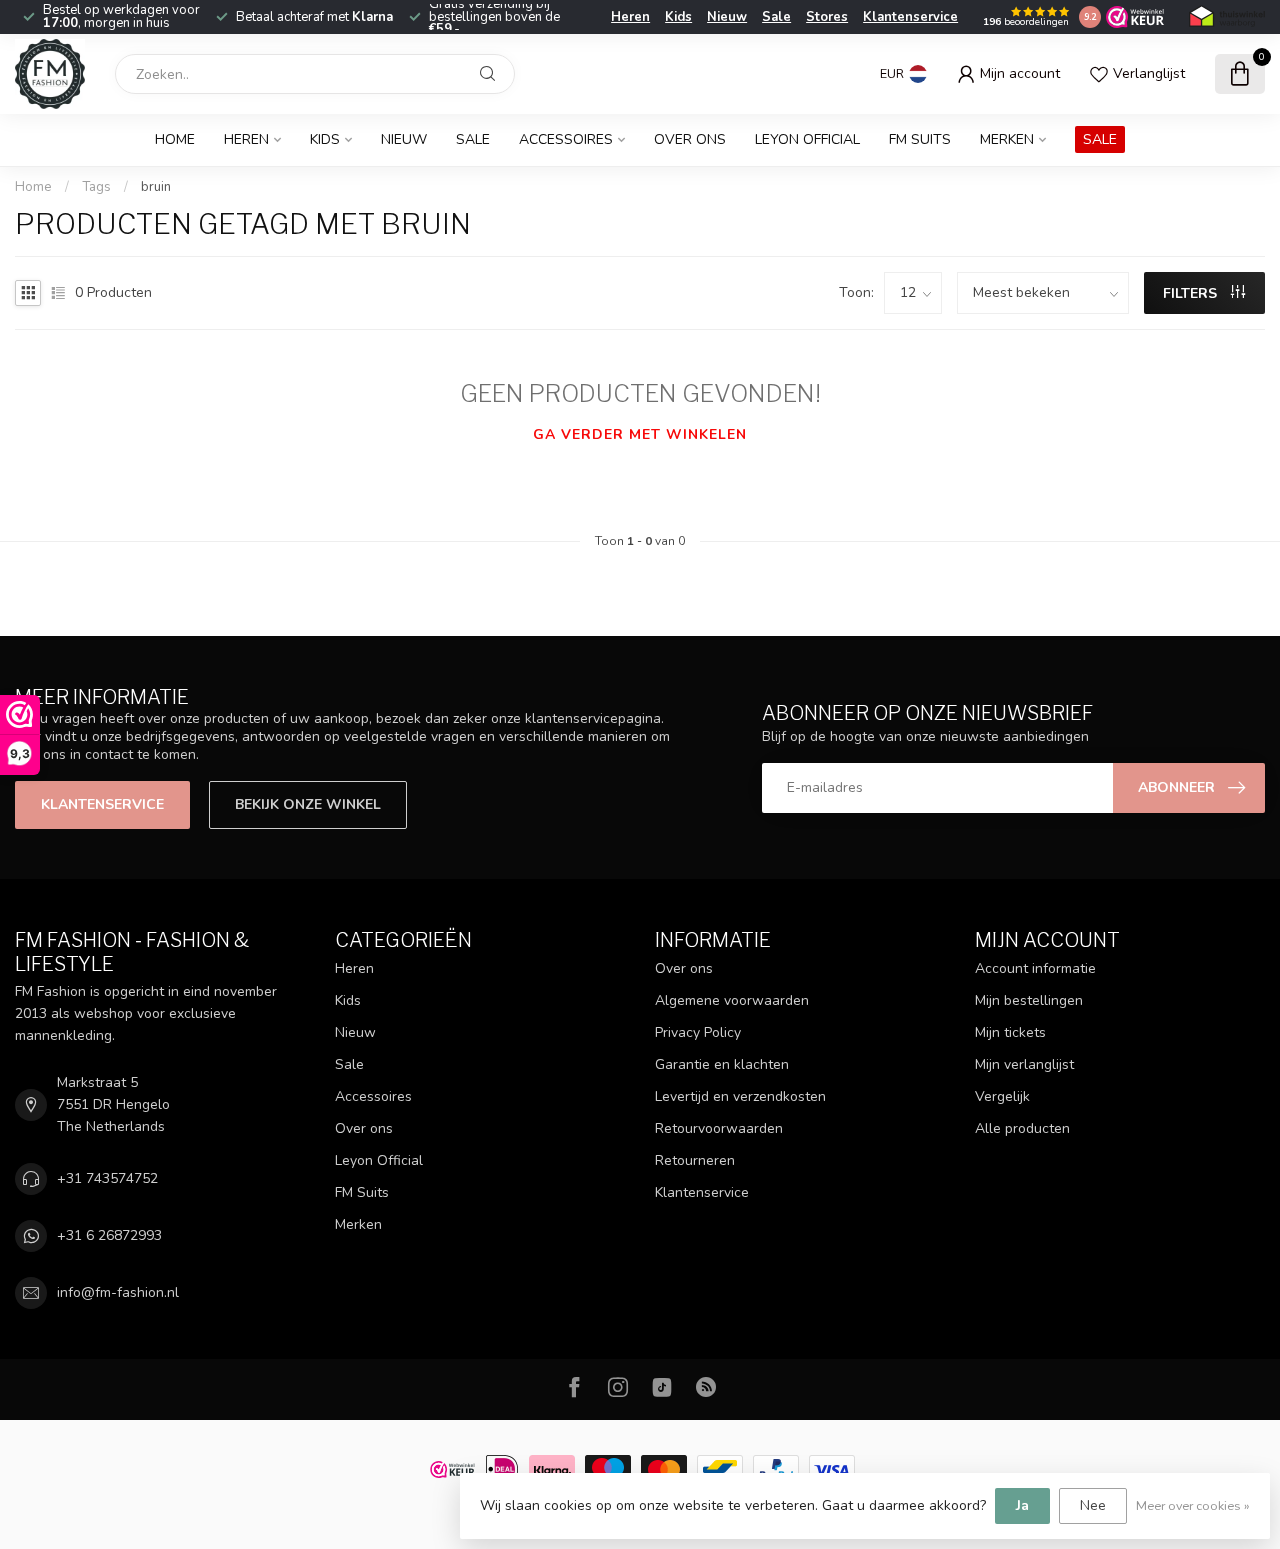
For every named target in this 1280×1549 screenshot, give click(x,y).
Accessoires (566, 139)
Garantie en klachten (722, 1064)
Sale (776, 17)
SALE (1100, 139)
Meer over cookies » (1193, 1505)
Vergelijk (1002, 1096)
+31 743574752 (107, 1178)
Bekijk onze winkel (308, 804)
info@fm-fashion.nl (118, 1292)
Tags (96, 187)
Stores (827, 17)
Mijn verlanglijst (1024, 1064)
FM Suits (920, 139)
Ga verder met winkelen (640, 434)
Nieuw (727, 17)
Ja (1022, 1505)
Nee (1093, 1505)
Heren (630, 17)
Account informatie (1035, 968)
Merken (1007, 139)
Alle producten (1022, 1128)
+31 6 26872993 (109, 1235)
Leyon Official (807, 139)
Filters (1192, 293)
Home (175, 139)
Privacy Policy (698, 1032)
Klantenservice (910, 17)
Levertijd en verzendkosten (740, 1096)
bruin (156, 187)
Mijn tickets (1010, 1032)
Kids (678, 17)
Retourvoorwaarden (719, 1128)
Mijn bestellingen (1029, 1000)
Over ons (690, 139)
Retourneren (695, 1160)
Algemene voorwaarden (732, 1000)
